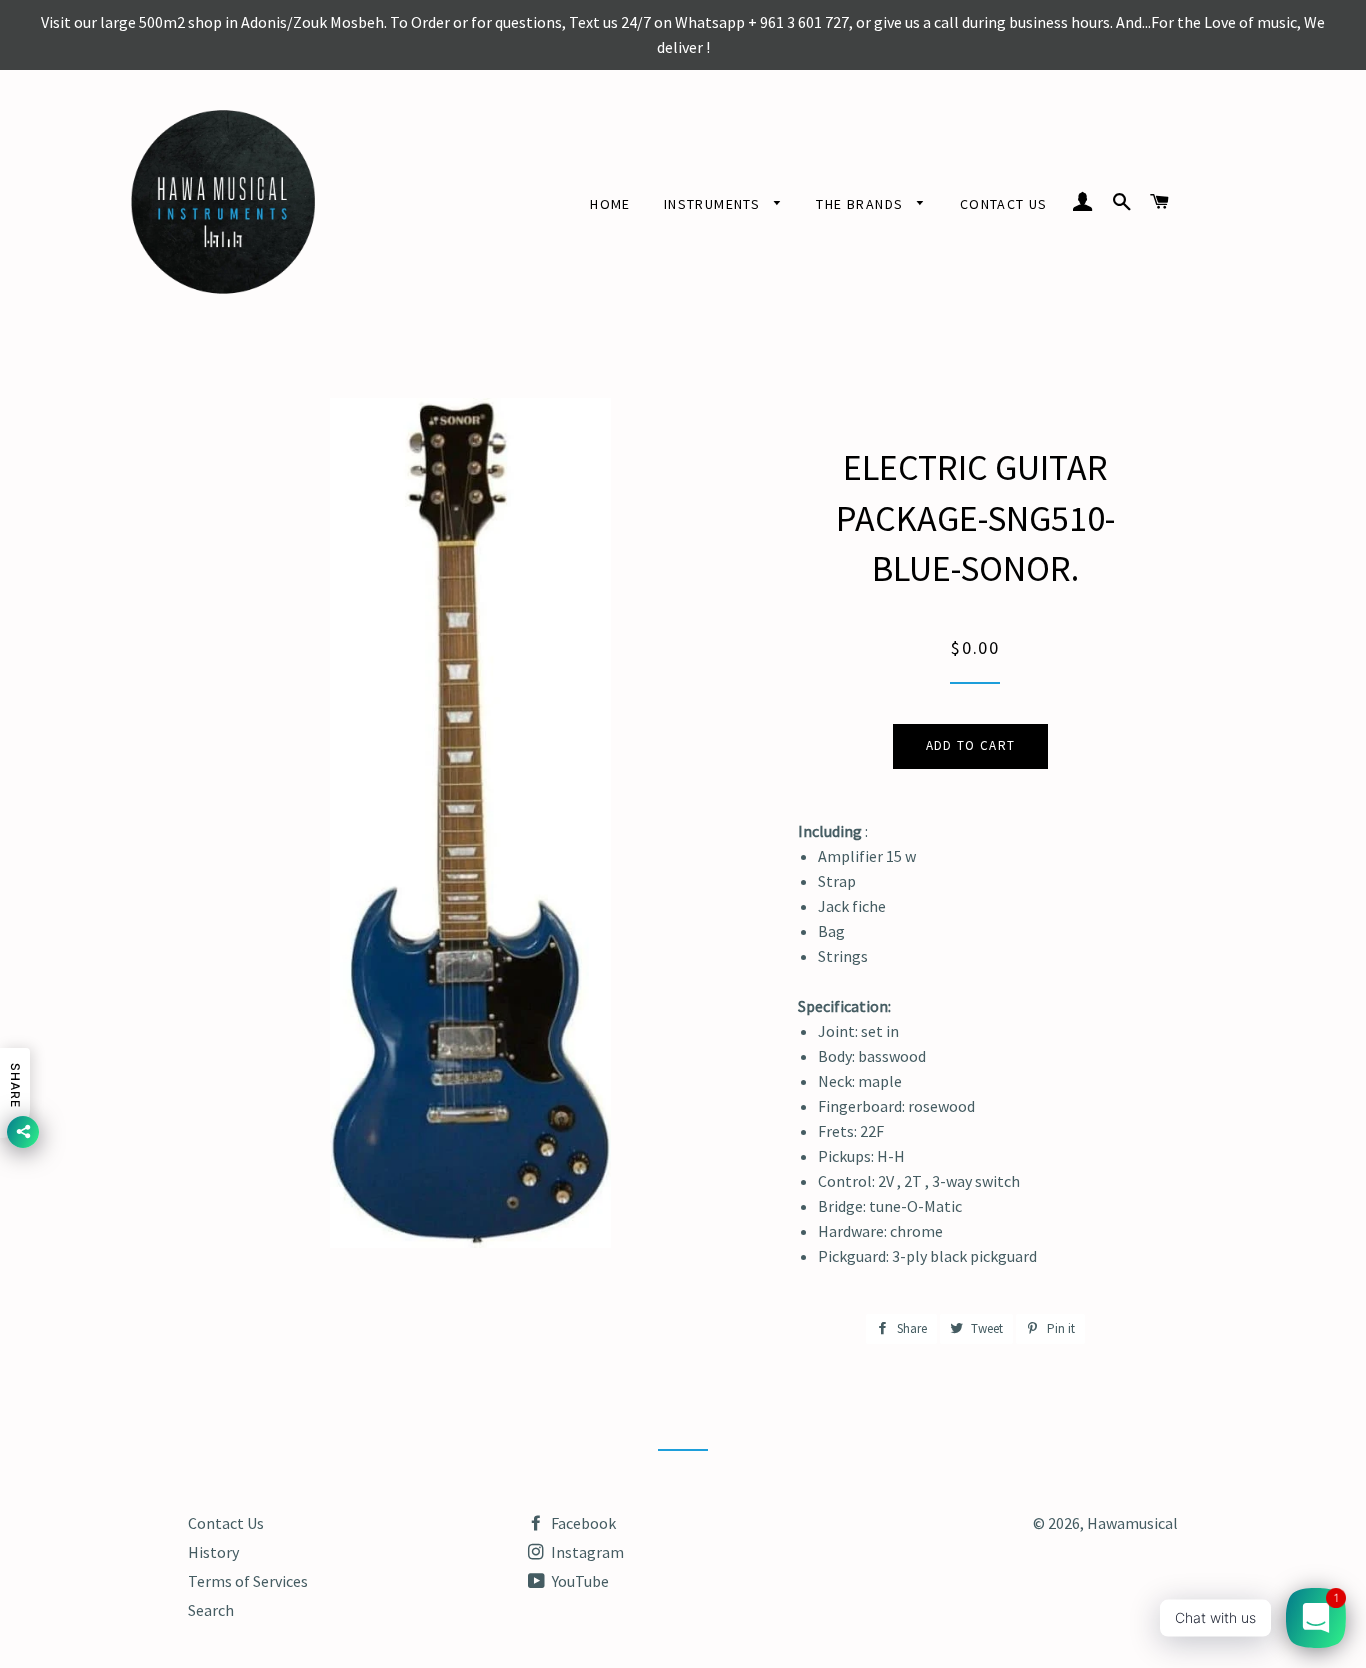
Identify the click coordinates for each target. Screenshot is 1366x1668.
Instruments (714, 204)
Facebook (582, 1523)
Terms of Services (248, 1581)
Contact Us (226, 1523)
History (213, 1552)
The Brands (861, 204)
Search (211, 1610)
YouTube (579, 1581)
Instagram (586, 1552)
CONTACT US (1004, 204)
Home (610, 204)
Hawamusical (1132, 1523)
